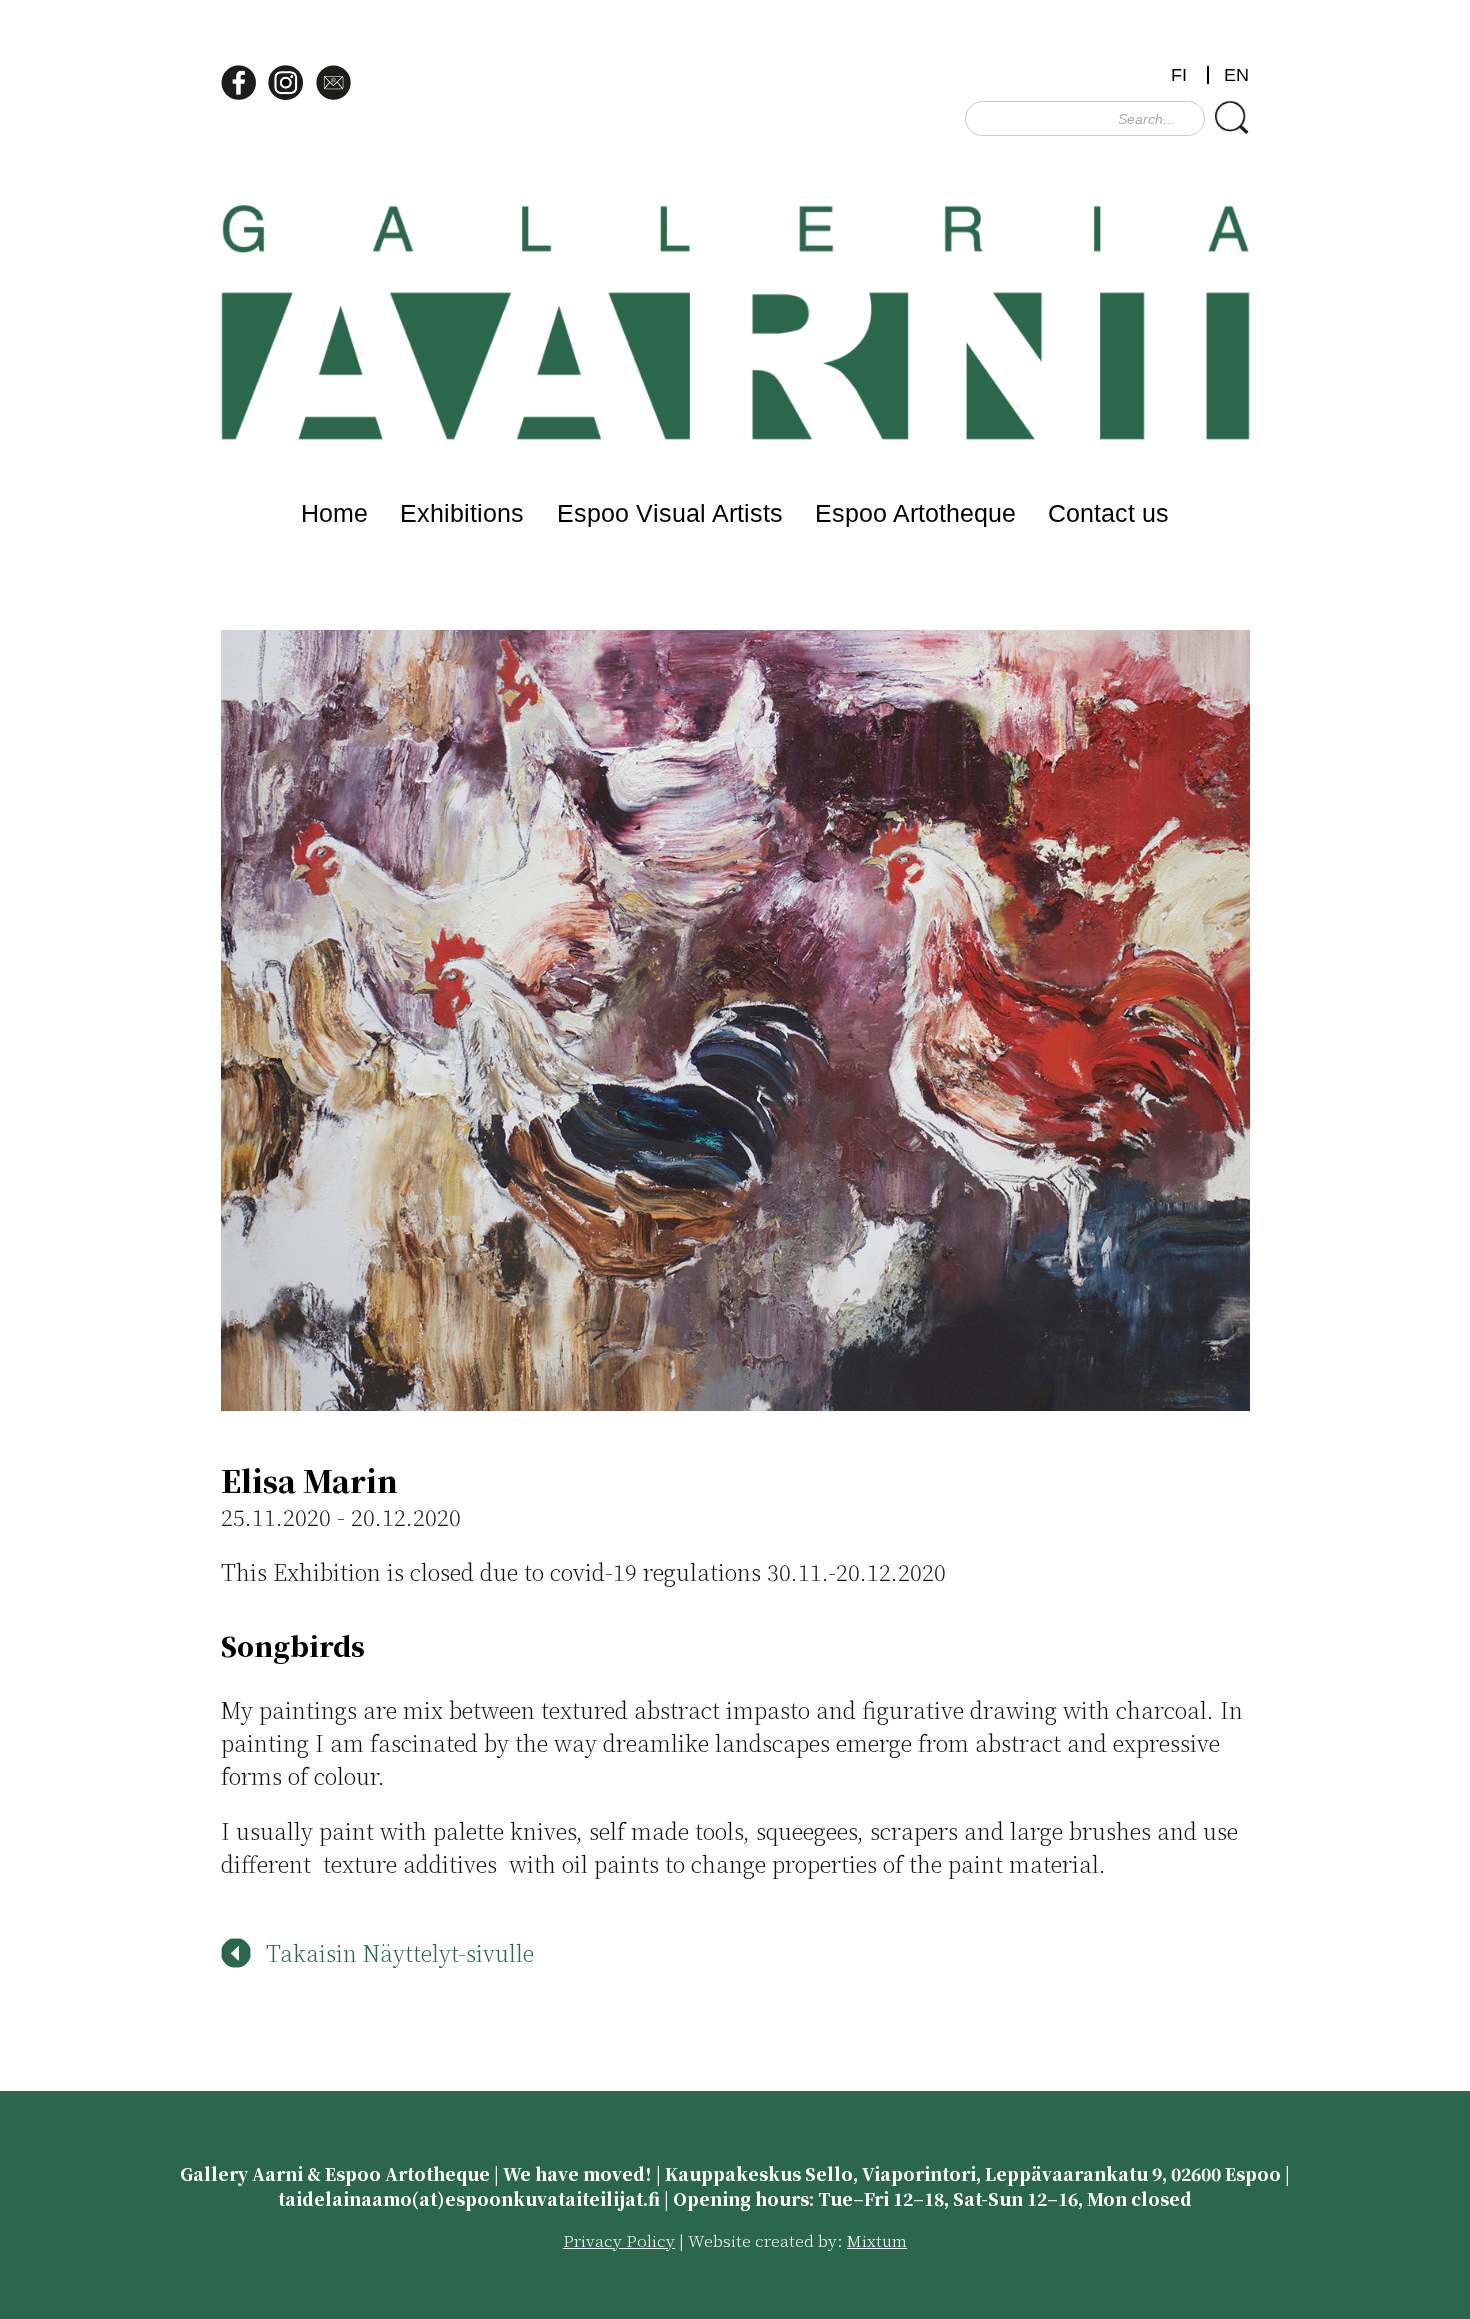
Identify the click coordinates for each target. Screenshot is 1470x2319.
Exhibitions (462, 513)
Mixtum (877, 2240)
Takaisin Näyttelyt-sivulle (400, 1952)
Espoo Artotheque (915, 513)
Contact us (1108, 513)
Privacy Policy (619, 2240)
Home (334, 513)
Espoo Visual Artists (670, 513)
